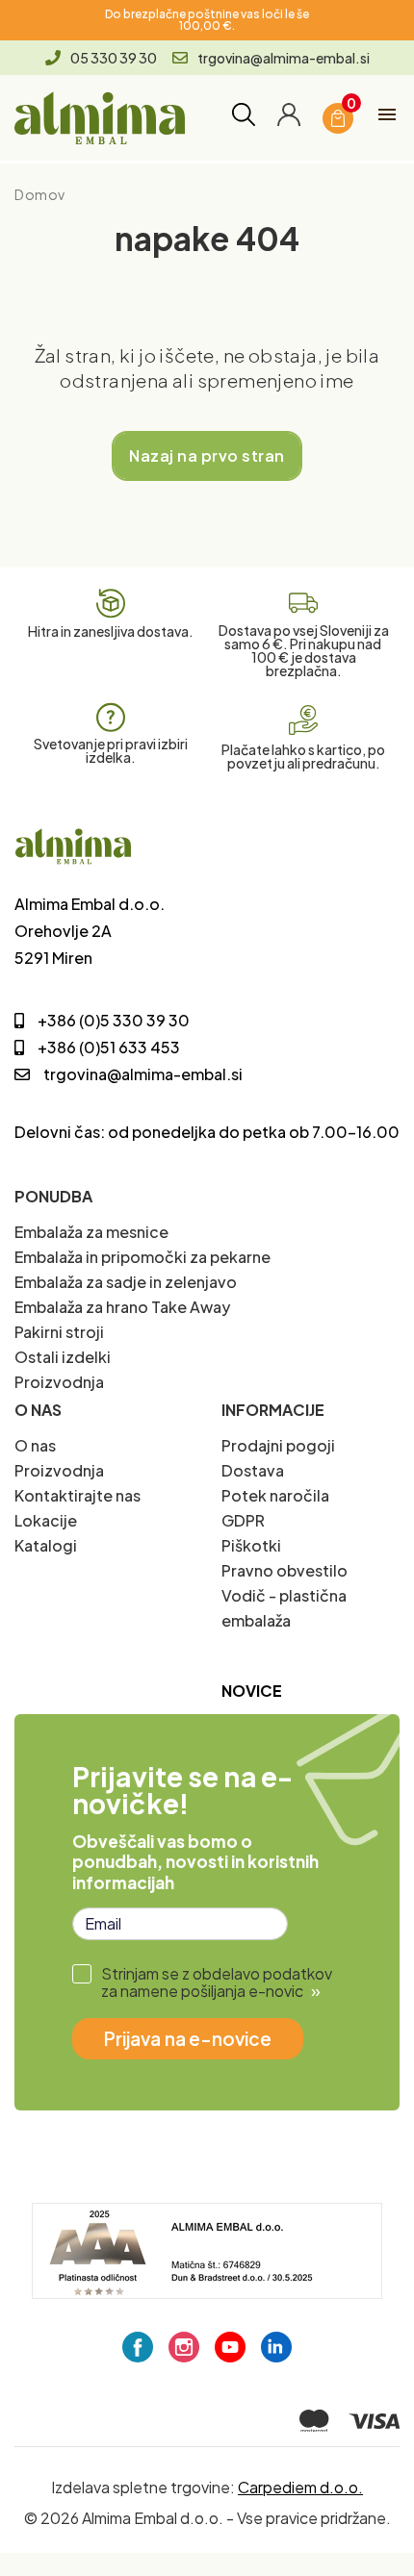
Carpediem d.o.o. (300, 2487)
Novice (252, 1691)
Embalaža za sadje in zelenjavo (126, 1282)
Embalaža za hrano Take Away (122, 1307)
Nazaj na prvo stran (207, 455)
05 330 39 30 (114, 58)
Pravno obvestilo (285, 1570)
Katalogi (46, 1545)
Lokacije (46, 1520)
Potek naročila (275, 1495)
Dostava (253, 1470)
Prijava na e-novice (188, 2038)
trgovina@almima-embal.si (284, 58)
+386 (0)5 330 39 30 (114, 1020)
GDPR (243, 1520)
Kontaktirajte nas (78, 1495)
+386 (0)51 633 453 (109, 1047)
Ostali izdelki (63, 1357)
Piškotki (251, 1545)
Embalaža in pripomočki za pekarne (142, 1257)
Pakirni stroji (59, 1332)
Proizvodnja (59, 1382)
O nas (35, 1445)
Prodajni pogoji (278, 1445)
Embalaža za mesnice (91, 1232)
